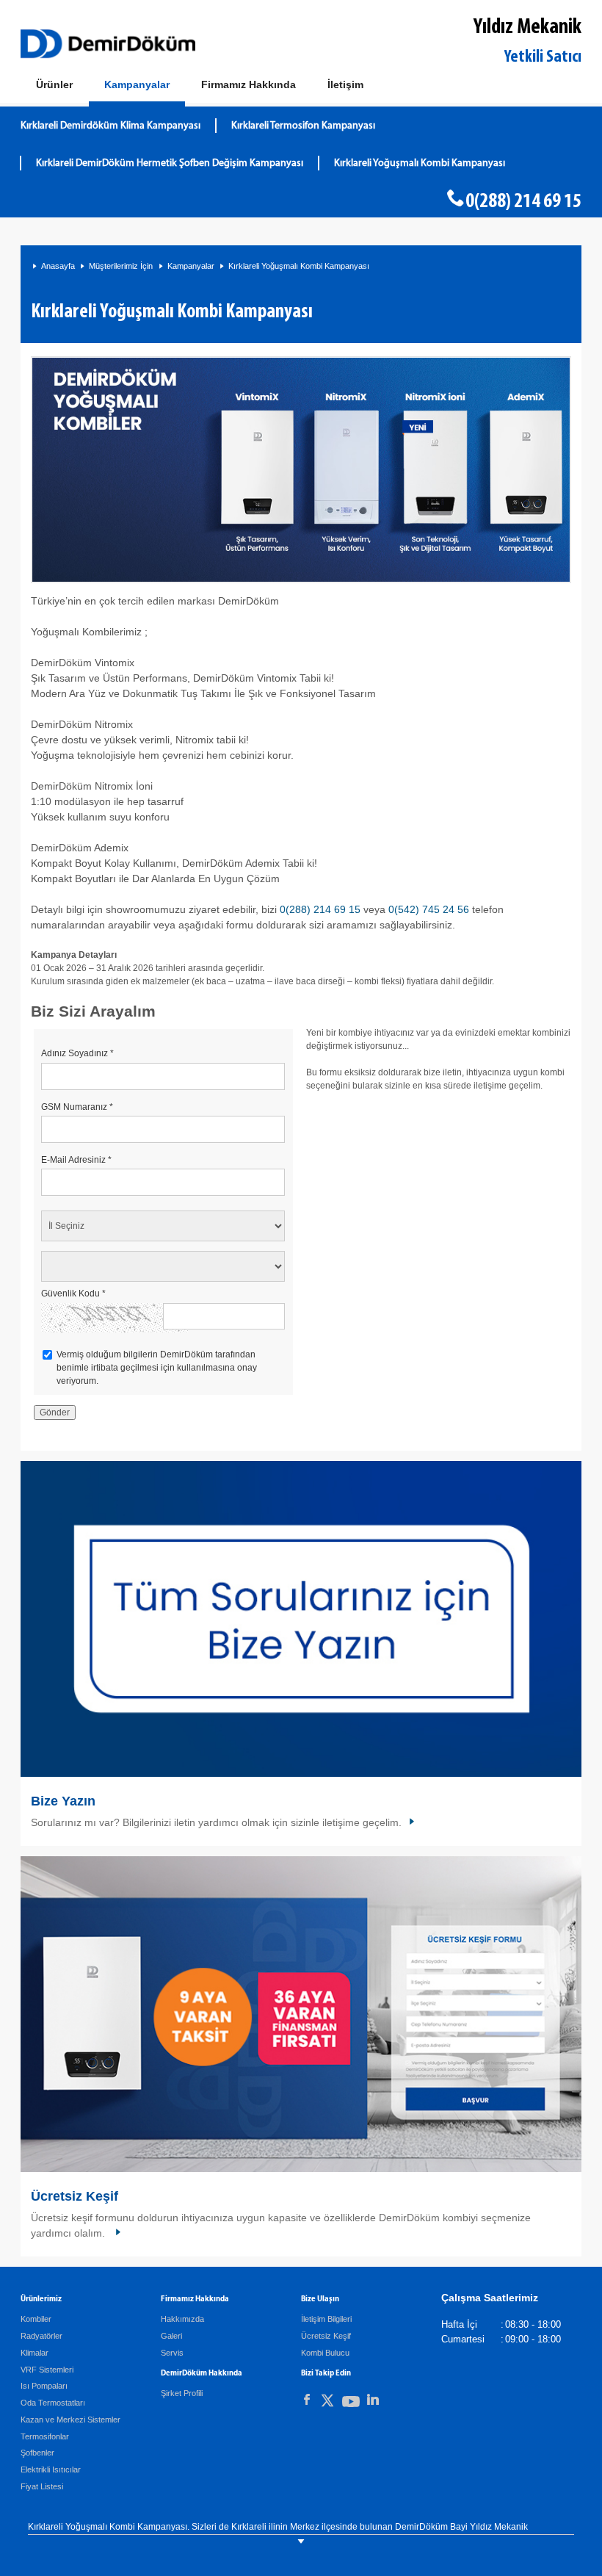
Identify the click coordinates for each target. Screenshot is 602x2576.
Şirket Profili (182, 2393)
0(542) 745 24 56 (430, 909)
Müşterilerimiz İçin (121, 266)
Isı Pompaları (44, 2386)
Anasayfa (58, 266)
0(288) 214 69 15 (523, 202)
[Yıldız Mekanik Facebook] (307, 2400)
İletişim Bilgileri (326, 2319)
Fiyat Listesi (42, 2486)
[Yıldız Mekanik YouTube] (351, 2404)
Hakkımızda (182, 2319)
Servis (172, 2353)
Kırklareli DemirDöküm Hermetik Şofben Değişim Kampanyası (170, 163)
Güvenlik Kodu (73, 1294)
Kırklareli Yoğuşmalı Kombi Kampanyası (420, 163)
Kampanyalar (191, 266)
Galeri (171, 2336)
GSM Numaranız (77, 1107)
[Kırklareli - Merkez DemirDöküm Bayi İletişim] (301, 1619)
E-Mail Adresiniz (76, 1160)
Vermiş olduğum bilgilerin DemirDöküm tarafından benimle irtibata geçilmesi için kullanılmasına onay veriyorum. (157, 1368)
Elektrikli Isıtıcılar (51, 2469)
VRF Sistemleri (47, 2370)
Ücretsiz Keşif (75, 2196)
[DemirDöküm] (108, 44)
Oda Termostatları (53, 2403)
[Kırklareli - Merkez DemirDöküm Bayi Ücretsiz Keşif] (301, 2014)
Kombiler (36, 2319)
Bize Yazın (63, 1801)
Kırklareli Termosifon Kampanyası (303, 126)
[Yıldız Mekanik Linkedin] (373, 2400)
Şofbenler (37, 2453)
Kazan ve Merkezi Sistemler (70, 2420)
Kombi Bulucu (325, 2353)
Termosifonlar (45, 2436)
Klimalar (35, 2353)
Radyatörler (41, 2336)
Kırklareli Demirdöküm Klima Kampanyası (110, 126)
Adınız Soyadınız (77, 1053)
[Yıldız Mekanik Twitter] (327, 2403)
